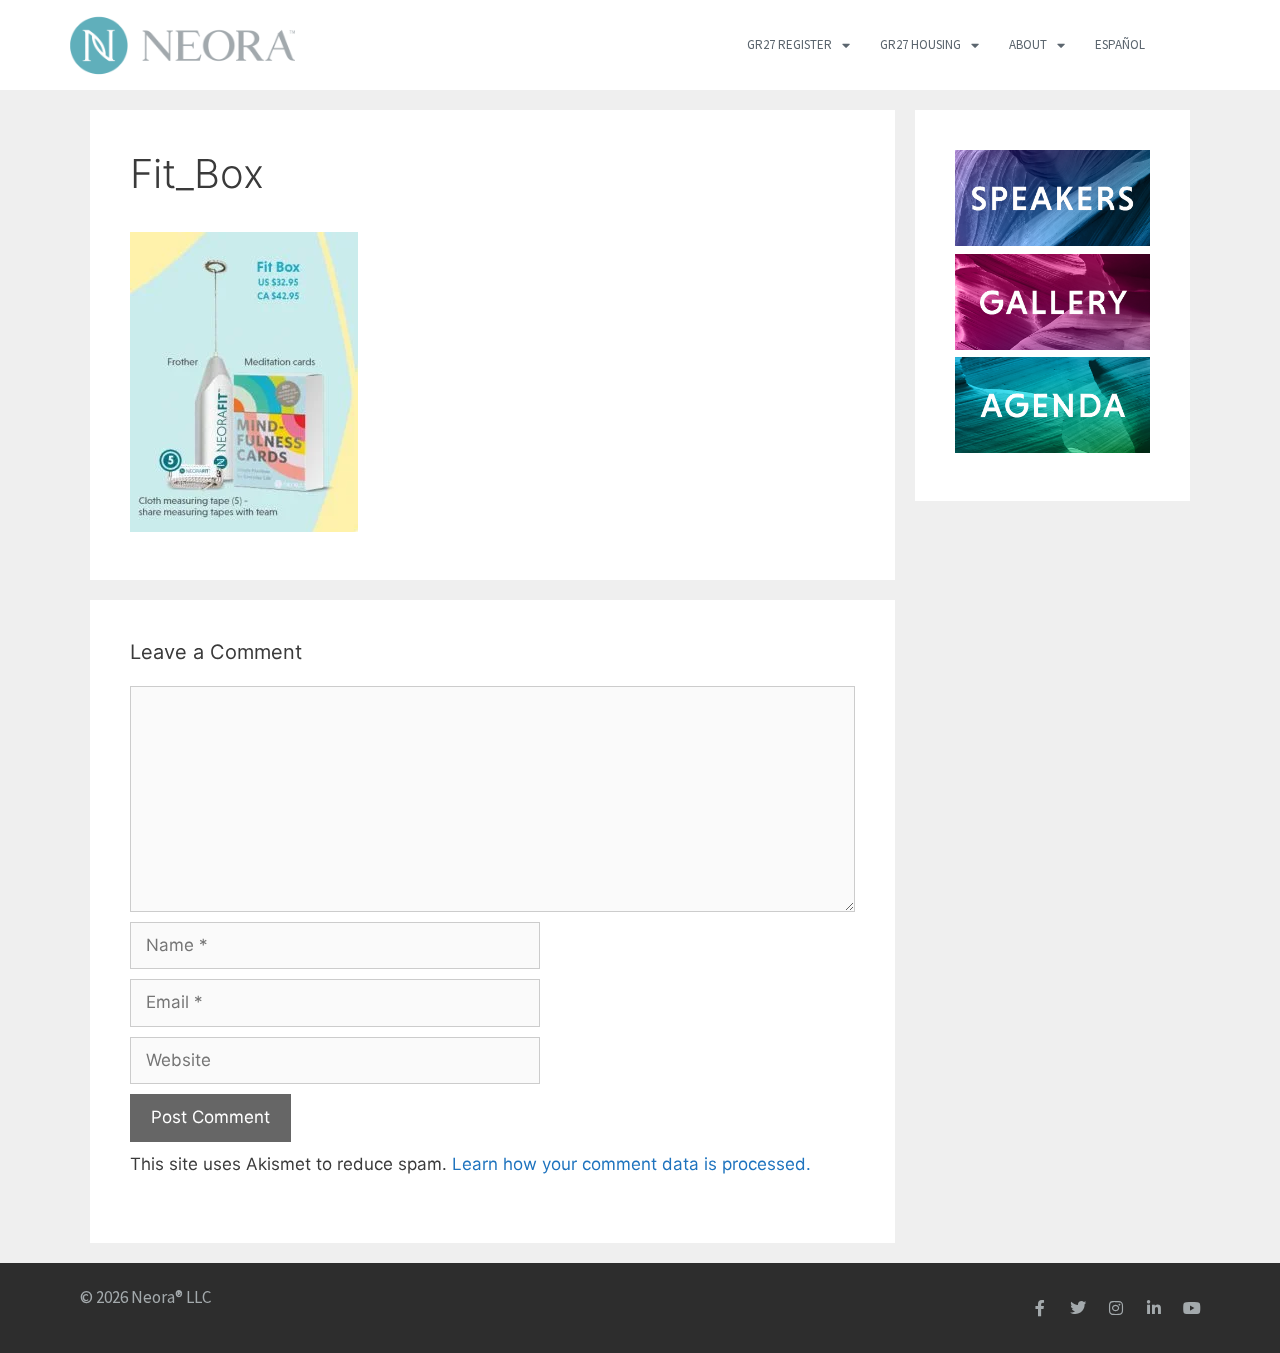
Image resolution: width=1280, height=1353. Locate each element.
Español (1120, 44)
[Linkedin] (1154, 1308)
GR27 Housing (920, 44)
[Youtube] (1192, 1308)
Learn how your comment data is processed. (631, 1164)
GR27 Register (789, 44)
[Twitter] (1078, 1308)
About (1028, 44)
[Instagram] (1116, 1308)
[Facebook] (1040, 1308)
